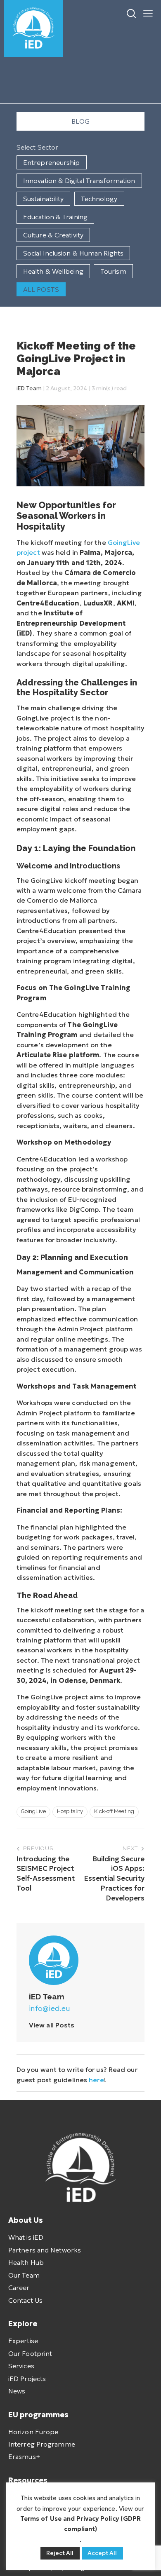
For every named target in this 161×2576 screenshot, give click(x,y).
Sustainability (43, 199)
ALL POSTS (41, 289)
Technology (99, 199)
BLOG (80, 121)
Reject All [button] (60, 2553)
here (96, 2080)
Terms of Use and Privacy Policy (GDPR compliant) (81, 2523)
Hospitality (70, 1811)
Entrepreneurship (52, 162)
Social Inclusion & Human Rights (73, 253)
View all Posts (52, 2025)
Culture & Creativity (53, 235)
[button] (148, 12)
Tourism (113, 271)
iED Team (29, 388)
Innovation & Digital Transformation (79, 181)
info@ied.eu (50, 2008)
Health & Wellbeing (53, 271)
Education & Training (55, 217)
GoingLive (33, 1811)
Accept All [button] (102, 2553)
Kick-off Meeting (114, 1811)
